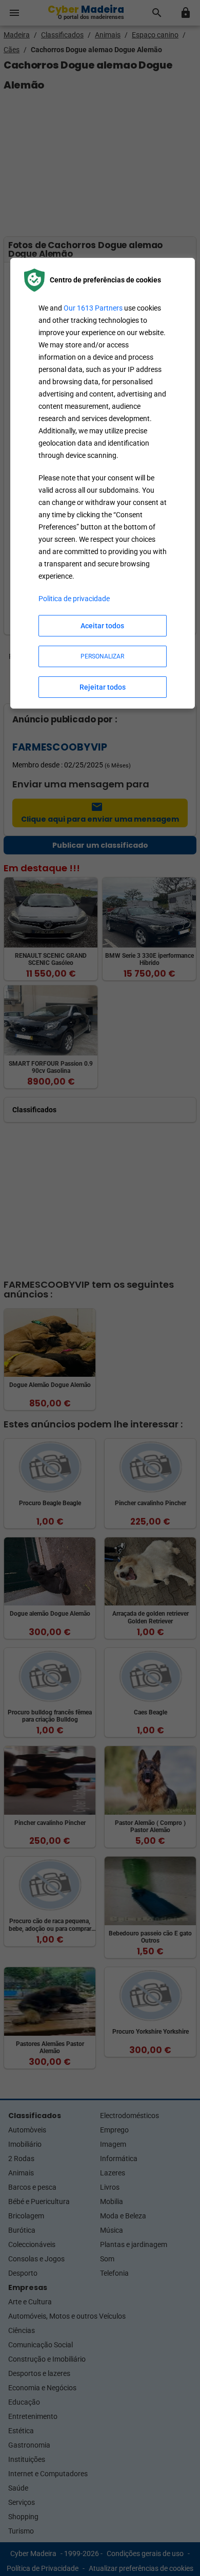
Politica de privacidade (74, 599)
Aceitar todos (102, 626)
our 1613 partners (93, 308)
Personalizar (102, 656)
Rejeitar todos (103, 687)
